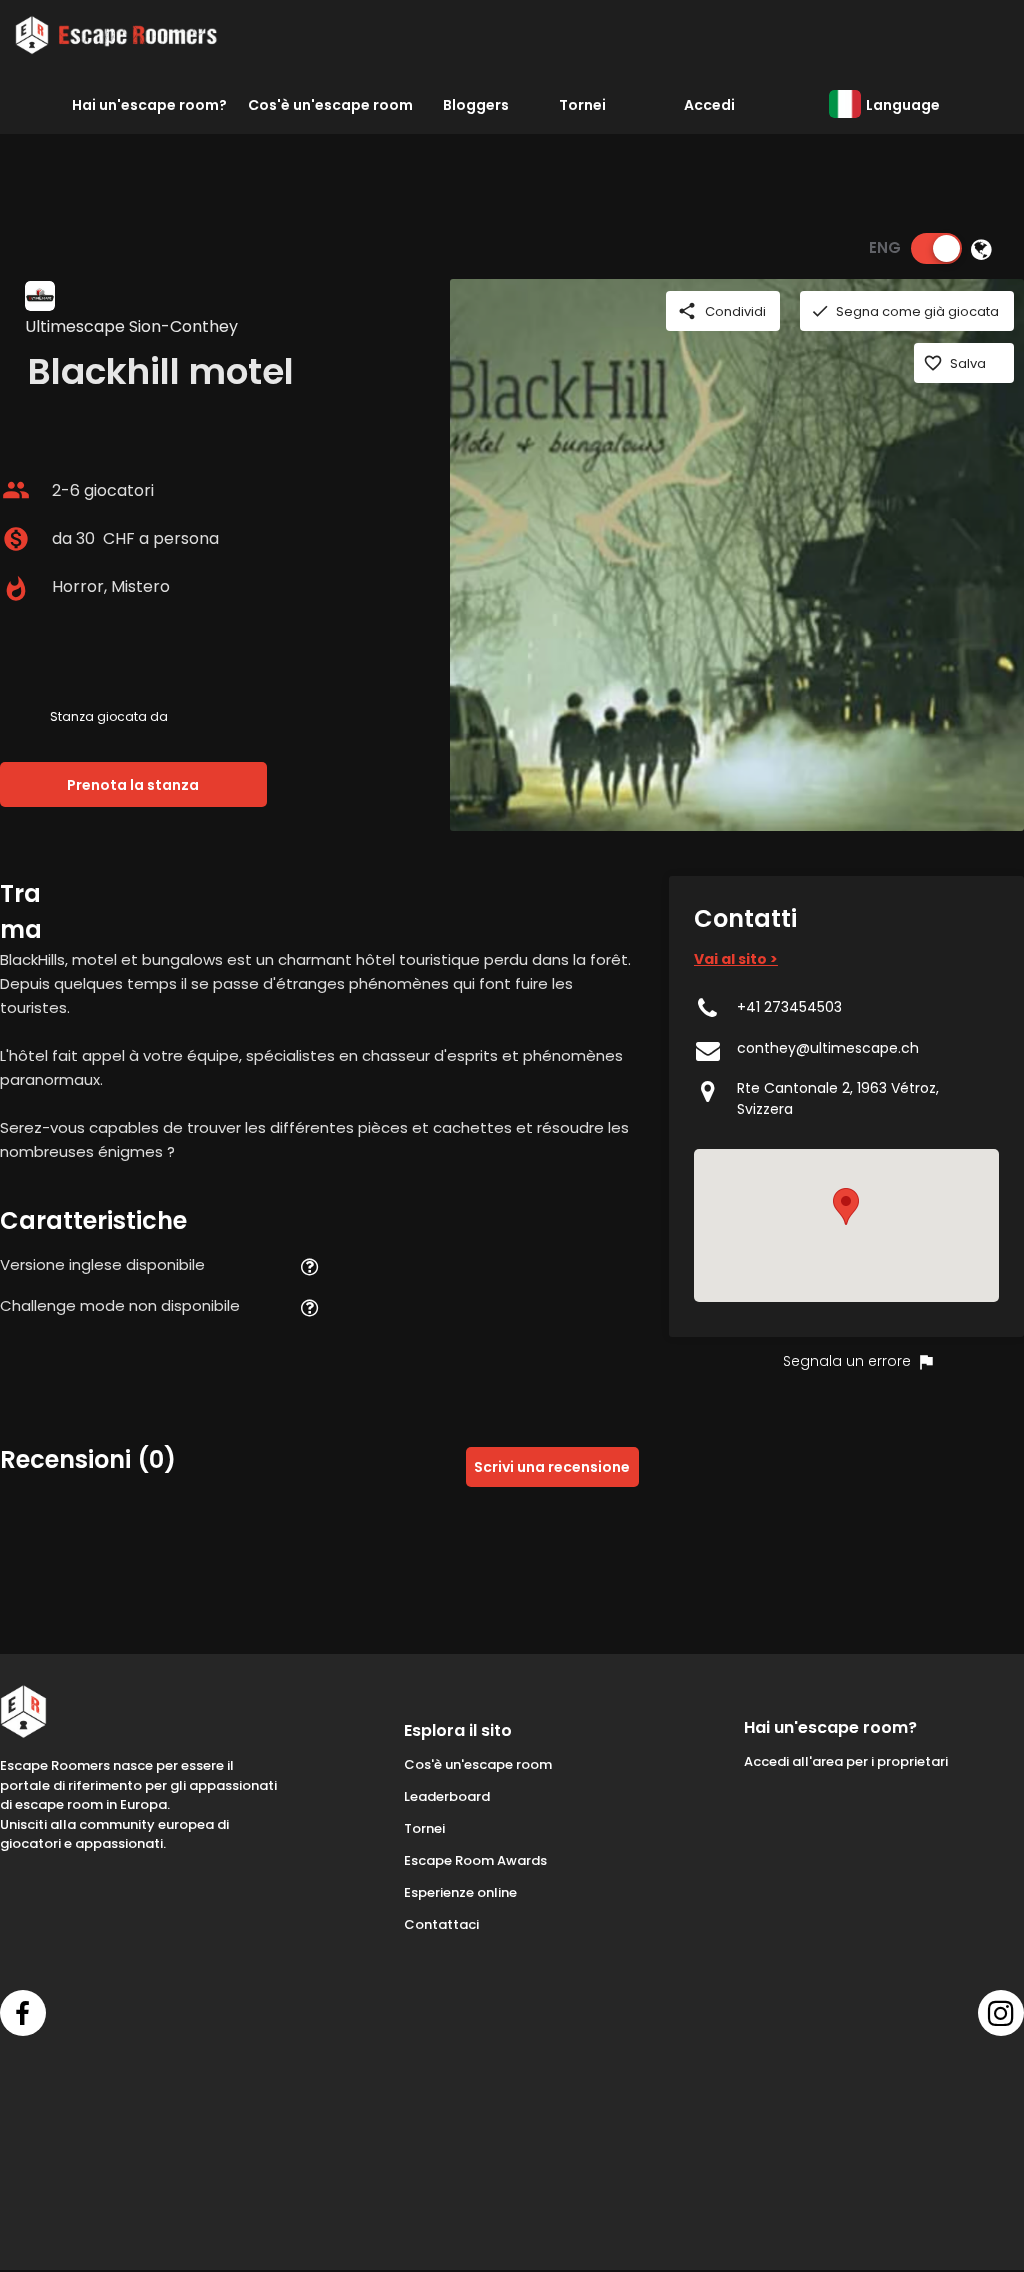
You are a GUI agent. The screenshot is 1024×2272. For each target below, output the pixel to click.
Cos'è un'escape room (330, 105)
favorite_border (933, 363)
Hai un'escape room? (149, 105)
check (820, 311)
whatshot (16, 589)
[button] (846, 1206)
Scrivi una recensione (552, 1467)
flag (926, 1362)
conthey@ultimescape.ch (828, 1048)
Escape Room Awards (475, 1860)
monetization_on (16, 539)
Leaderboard (447, 1796)
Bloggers (476, 105)
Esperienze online (460, 1892)
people (16, 490)
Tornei (582, 105)
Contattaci (441, 1924)
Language (903, 105)
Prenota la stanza (133, 785)
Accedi (709, 105)
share (687, 311)
